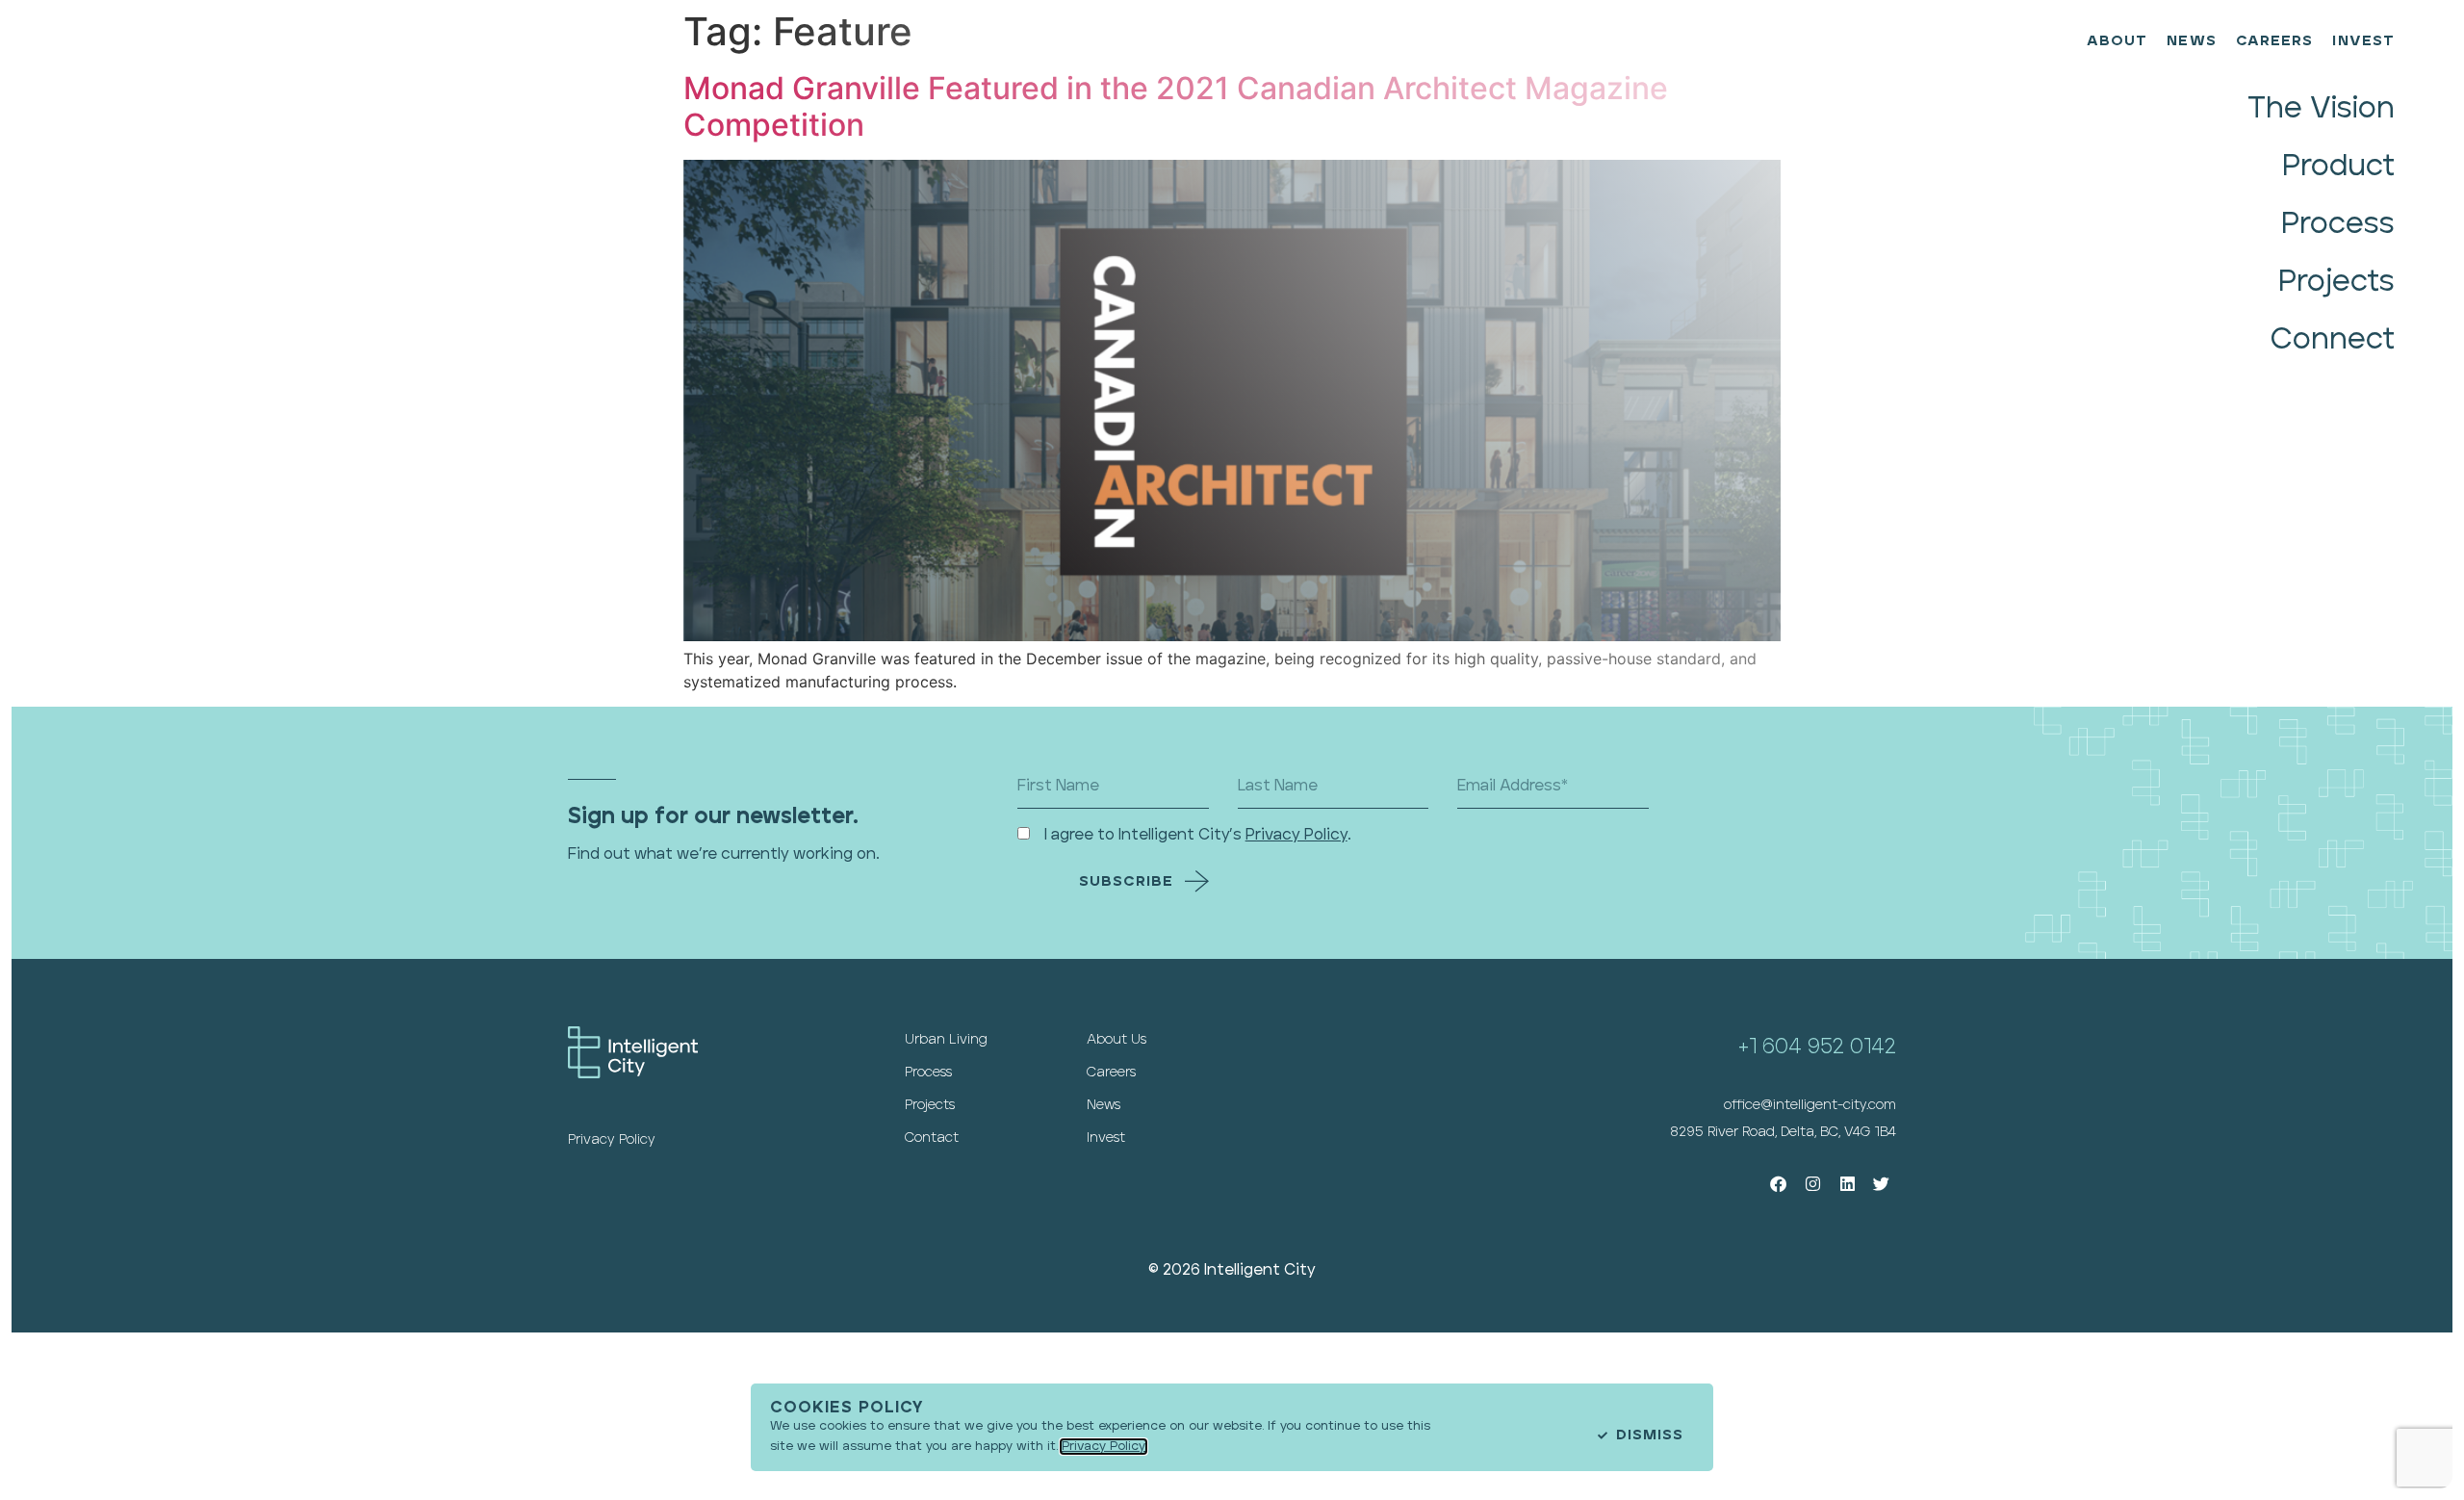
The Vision (2321, 108)
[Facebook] (1779, 1185)
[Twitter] (1881, 1185)
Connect (2333, 339)
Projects (2336, 282)
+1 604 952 (1794, 1047)
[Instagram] (1813, 1185)
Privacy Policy (1296, 835)
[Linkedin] (1848, 1185)
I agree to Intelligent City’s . (1198, 835)
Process (2338, 224)
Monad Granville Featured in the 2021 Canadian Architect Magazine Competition (1176, 106)
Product (2338, 166)
